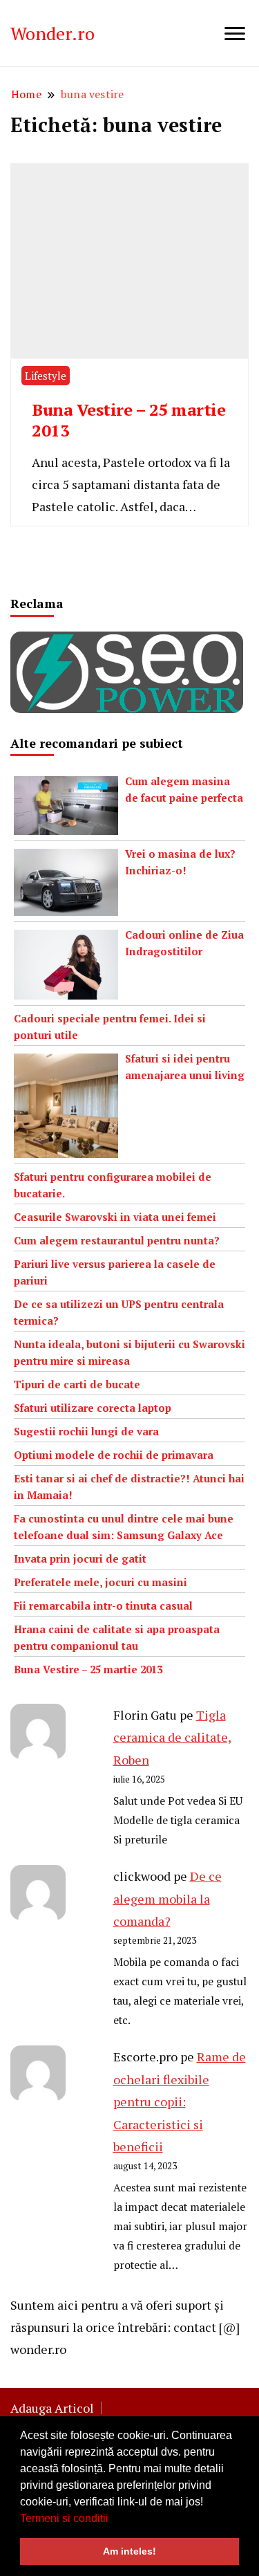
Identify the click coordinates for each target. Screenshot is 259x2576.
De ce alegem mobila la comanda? (167, 1898)
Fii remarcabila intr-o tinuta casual (103, 1606)
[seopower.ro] (127, 643)
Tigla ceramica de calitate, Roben (172, 1737)
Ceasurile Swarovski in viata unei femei (115, 1217)
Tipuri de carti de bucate (77, 1384)
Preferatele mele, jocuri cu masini (100, 1582)
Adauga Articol (52, 2408)
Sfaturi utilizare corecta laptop (93, 1408)
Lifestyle (46, 376)
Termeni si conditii (64, 2518)
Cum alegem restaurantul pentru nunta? (117, 1240)
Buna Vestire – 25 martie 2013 (128, 420)
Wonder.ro (52, 33)
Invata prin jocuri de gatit (80, 1558)
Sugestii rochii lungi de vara (86, 1431)
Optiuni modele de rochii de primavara (114, 1455)
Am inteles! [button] (129, 2551)
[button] (113, 2519)
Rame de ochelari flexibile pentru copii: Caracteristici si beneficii (180, 2101)
